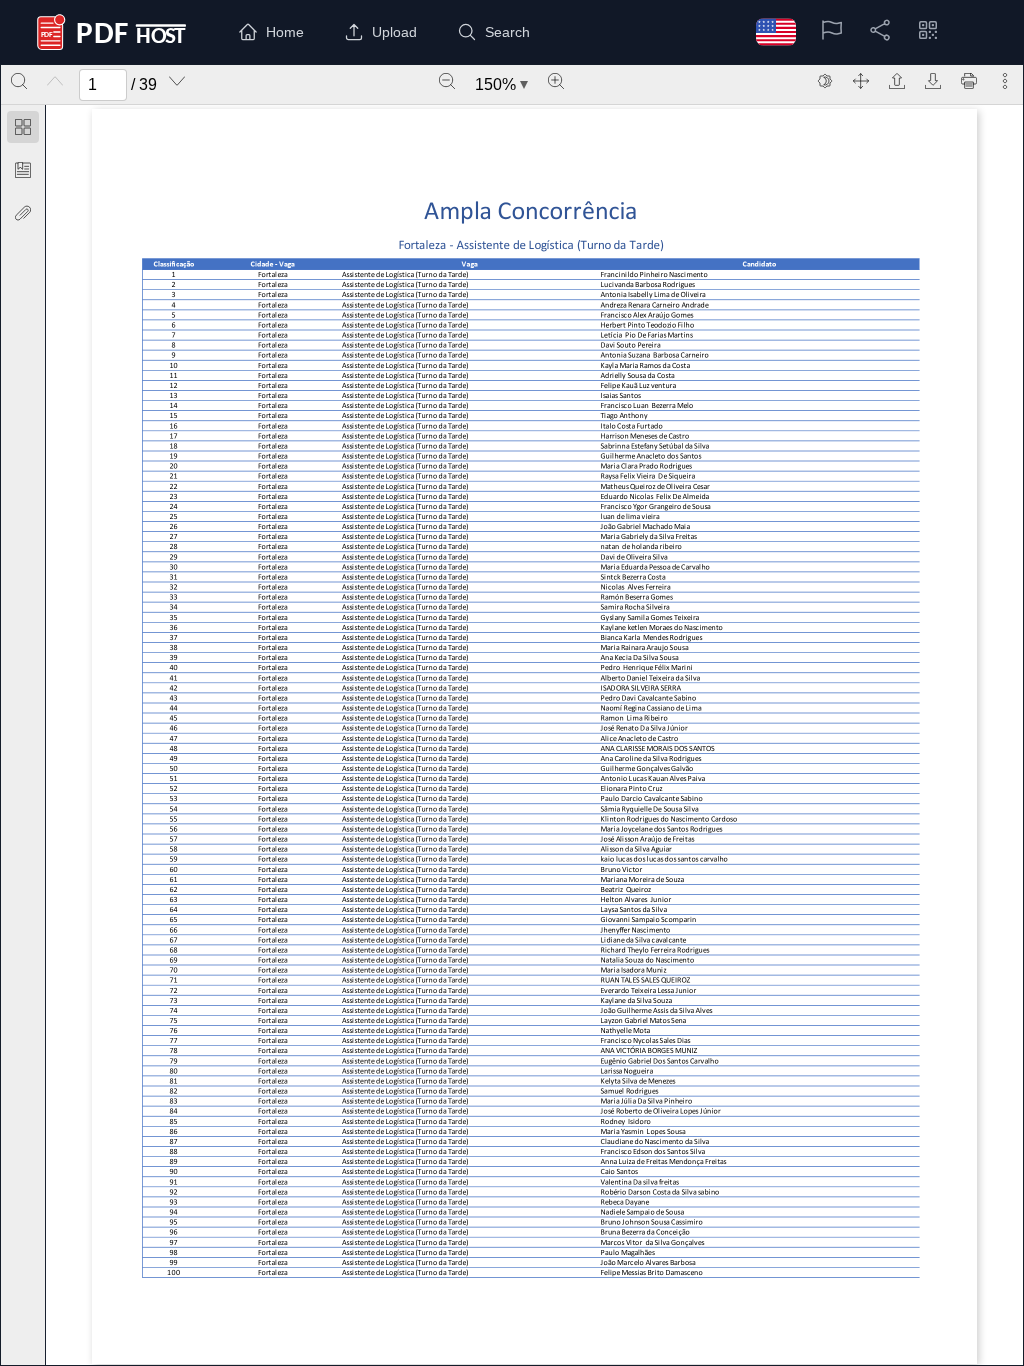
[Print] (969, 81)
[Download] (933, 81)
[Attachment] (23, 213)
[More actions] (1005, 81)
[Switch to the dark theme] (825, 81)
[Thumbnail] (23, 127)
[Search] (19, 81)
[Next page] (177, 81)
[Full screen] (861, 81)
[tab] (23, 130)
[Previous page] (55, 81)
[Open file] (897, 81)
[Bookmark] (23, 170)
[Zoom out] (447, 81)
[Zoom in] (556, 81)
